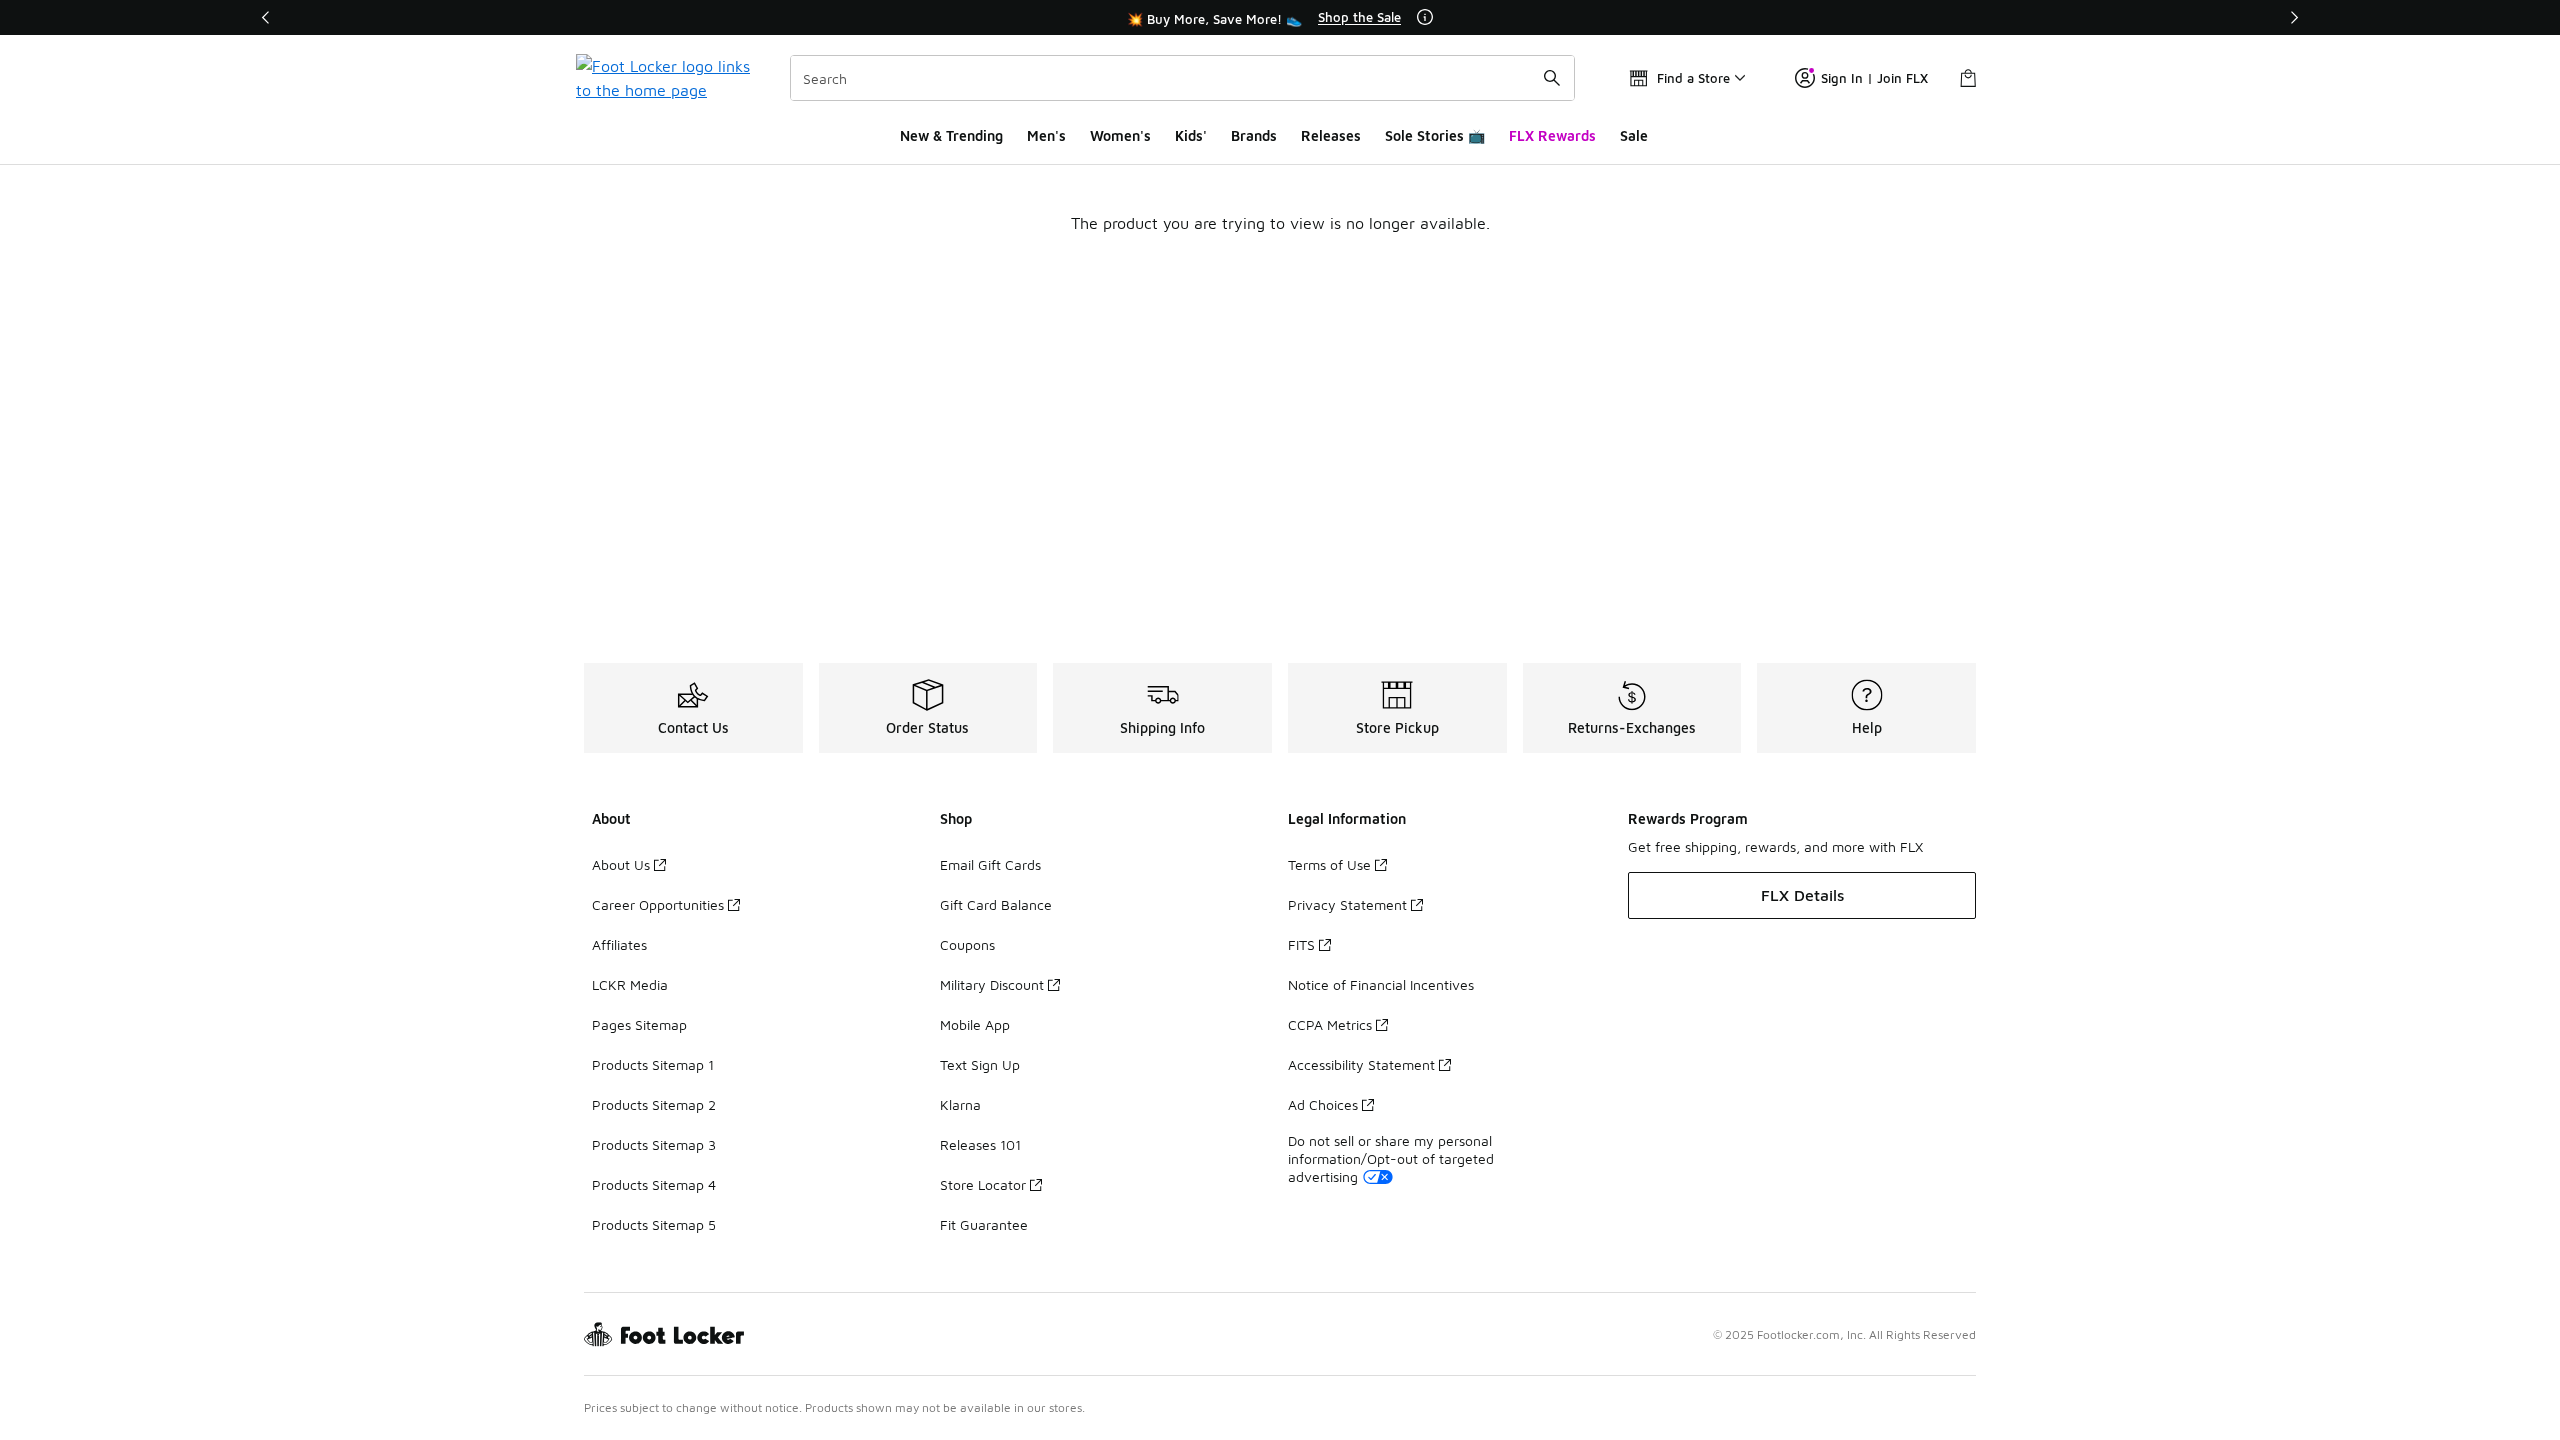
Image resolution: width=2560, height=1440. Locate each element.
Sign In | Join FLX (1874, 78)
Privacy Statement (1347, 904)
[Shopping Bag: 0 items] (1968, 78)
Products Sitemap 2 (654, 1104)
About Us (621, 864)
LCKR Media (630, 984)
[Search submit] (1552, 78)
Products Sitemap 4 (654, 1184)
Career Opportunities (658, 904)
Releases (1331, 135)
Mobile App (975, 1024)
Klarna (960, 1104)
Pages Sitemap (639, 1024)
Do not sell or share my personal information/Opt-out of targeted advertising (1391, 1158)
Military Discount (992, 984)
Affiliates (619, 944)
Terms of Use (1329, 864)
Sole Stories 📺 (1435, 135)
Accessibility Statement (1361, 1064)
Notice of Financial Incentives (1381, 984)
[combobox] (1182, 78)
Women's (1120, 135)
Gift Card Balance (996, 904)
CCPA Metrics (1330, 1024)
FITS (1301, 944)
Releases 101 (980, 1144)
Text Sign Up (980, 1064)
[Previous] (266, 17)
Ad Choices (1323, 1104)
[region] (1280, 18)
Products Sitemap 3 (654, 1144)
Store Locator (983, 1184)
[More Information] (1425, 17)
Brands (1254, 135)
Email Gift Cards (990, 864)
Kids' (1191, 135)
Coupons (967, 944)
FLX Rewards (1552, 135)
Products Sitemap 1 (653, 1064)
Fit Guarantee (984, 1224)
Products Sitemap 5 (654, 1224)
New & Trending (951, 135)
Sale (1634, 135)
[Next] (2294, 17)
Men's (1046, 135)
